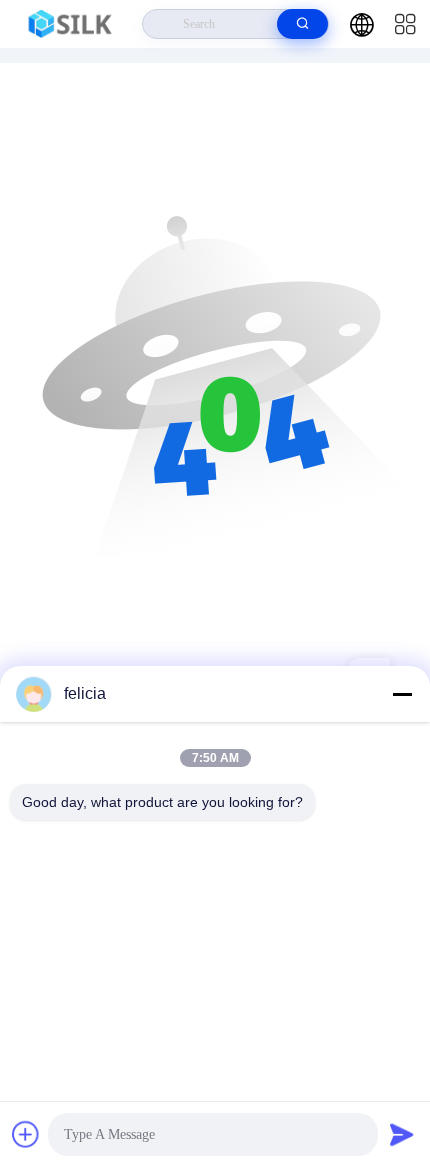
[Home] (71, 24)
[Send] (402, 1134)
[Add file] (26, 1134)
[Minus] (402, 694)
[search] (302, 24)
